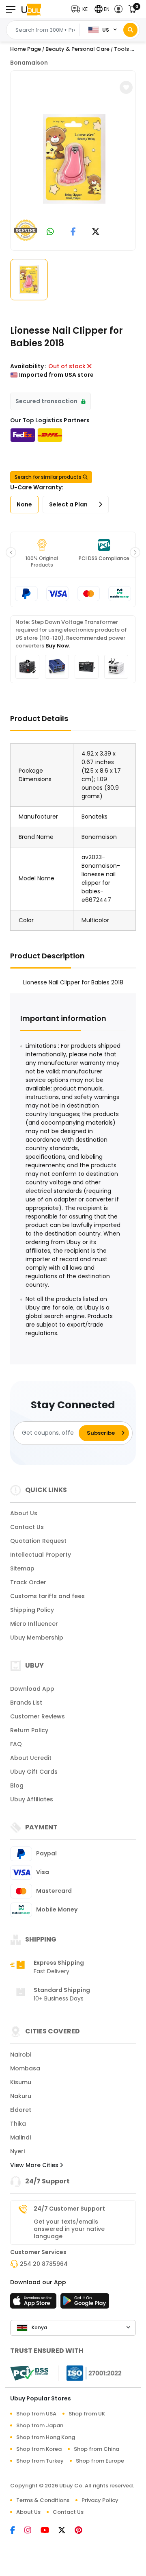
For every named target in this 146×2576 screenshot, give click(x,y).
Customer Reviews (38, 1716)
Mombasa (25, 2068)
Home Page (26, 49)
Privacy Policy (100, 2500)
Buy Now (57, 646)
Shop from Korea (39, 2449)
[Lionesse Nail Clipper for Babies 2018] (74, 159)
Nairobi (21, 2055)
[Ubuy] (31, 9)
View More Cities (35, 2165)
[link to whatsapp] (50, 232)
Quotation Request (38, 1541)
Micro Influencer (34, 1624)
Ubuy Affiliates (32, 1799)
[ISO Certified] (90, 2372)
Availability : (28, 366)
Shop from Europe (100, 2461)
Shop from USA (36, 2414)
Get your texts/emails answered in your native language (69, 2229)
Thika (18, 2124)
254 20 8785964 (44, 2264)
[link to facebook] (73, 232)
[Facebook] (17, 2531)
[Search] (130, 30)
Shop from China (97, 2449)
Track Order (28, 1582)
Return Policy (29, 1730)
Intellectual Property (41, 1555)
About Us (24, 1513)
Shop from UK (87, 2414)
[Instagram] (32, 2531)
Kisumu (21, 2082)
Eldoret (21, 2110)
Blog (17, 1785)
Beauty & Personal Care (77, 49)
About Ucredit (31, 1758)
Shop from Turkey (40, 2461)
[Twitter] (67, 2531)
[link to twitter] (96, 232)
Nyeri (17, 2151)
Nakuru (21, 2096)
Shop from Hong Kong (46, 2437)
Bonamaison (29, 63)
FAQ (16, 1744)
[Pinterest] (83, 2531)
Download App (32, 1689)
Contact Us (27, 1527)
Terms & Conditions (43, 2500)
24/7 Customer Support (69, 2209)
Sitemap (22, 1568)
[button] (81, 9)
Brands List (26, 1703)
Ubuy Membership (37, 1638)
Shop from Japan (40, 2425)
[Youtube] (49, 2531)
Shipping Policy (32, 1610)
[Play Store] (85, 2303)
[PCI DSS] (29, 2373)
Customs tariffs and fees (47, 1596)
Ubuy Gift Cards (34, 1772)
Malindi (20, 2137)
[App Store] (34, 2303)
